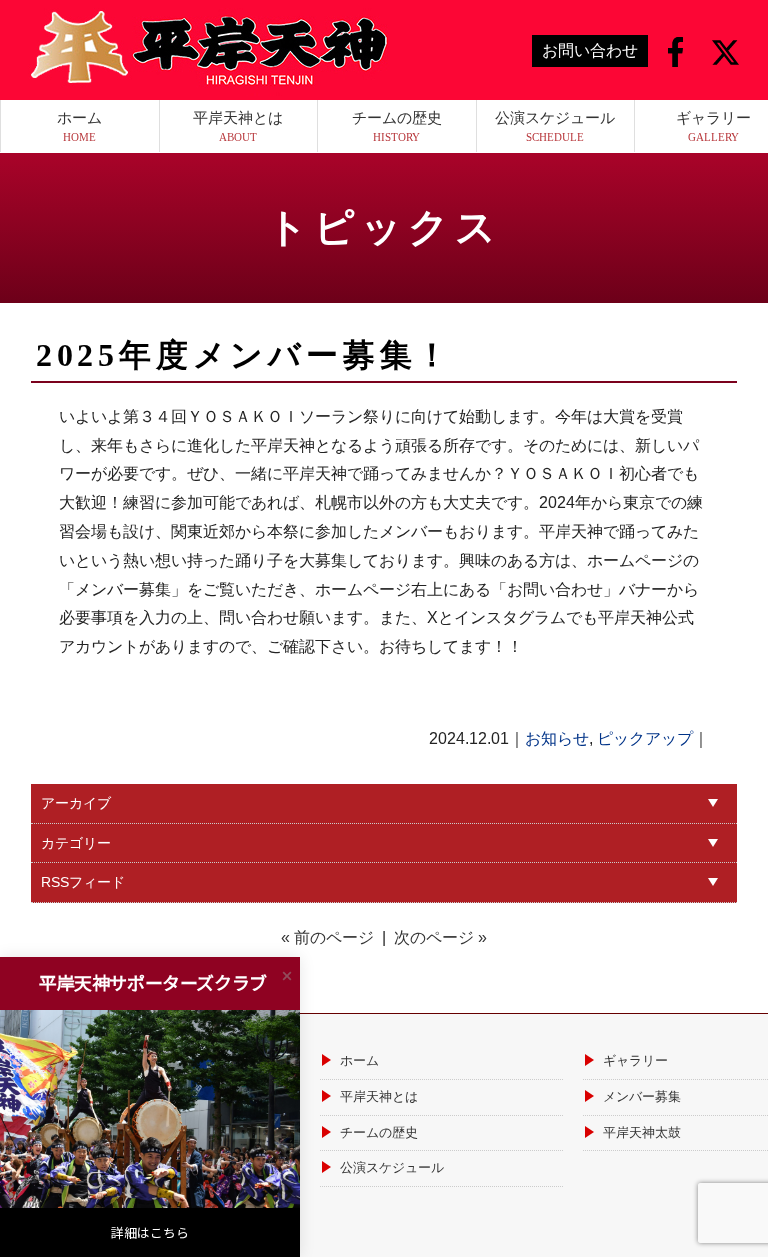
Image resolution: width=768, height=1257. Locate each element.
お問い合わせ (590, 50)
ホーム (79, 126)
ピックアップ (645, 738)
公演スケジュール (555, 126)
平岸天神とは (238, 126)
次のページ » (440, 937)
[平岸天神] (204, 48)
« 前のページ (327, 937)
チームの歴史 (397, 126)
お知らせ (557, 738)
